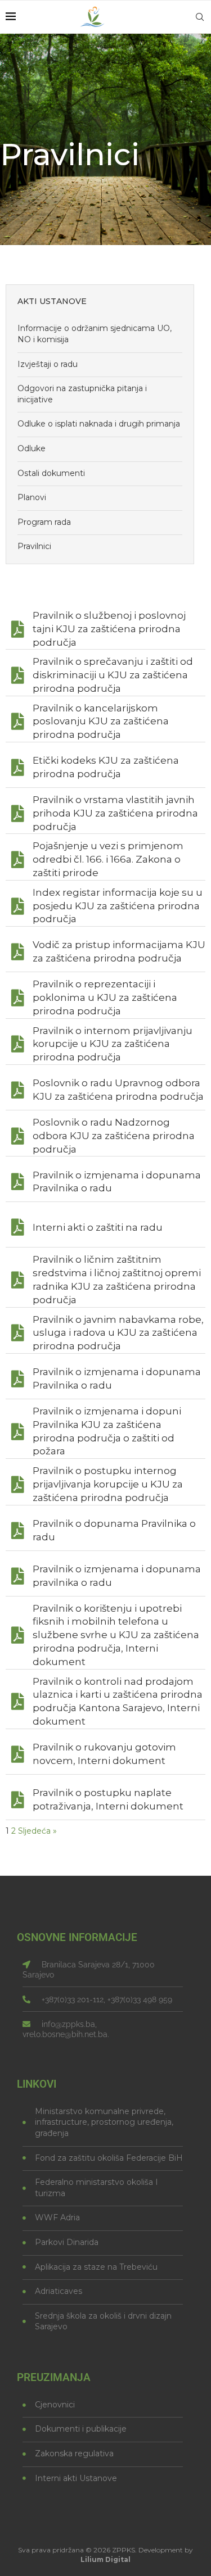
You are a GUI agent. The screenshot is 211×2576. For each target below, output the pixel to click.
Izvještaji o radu (48, 364)
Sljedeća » (37, 1831)
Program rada (44, 522)
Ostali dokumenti (51, 473)
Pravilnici (34, 546)
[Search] (200, 17)
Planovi (32, 497)
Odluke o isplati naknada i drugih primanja (99, 424)
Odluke (32, 448)
